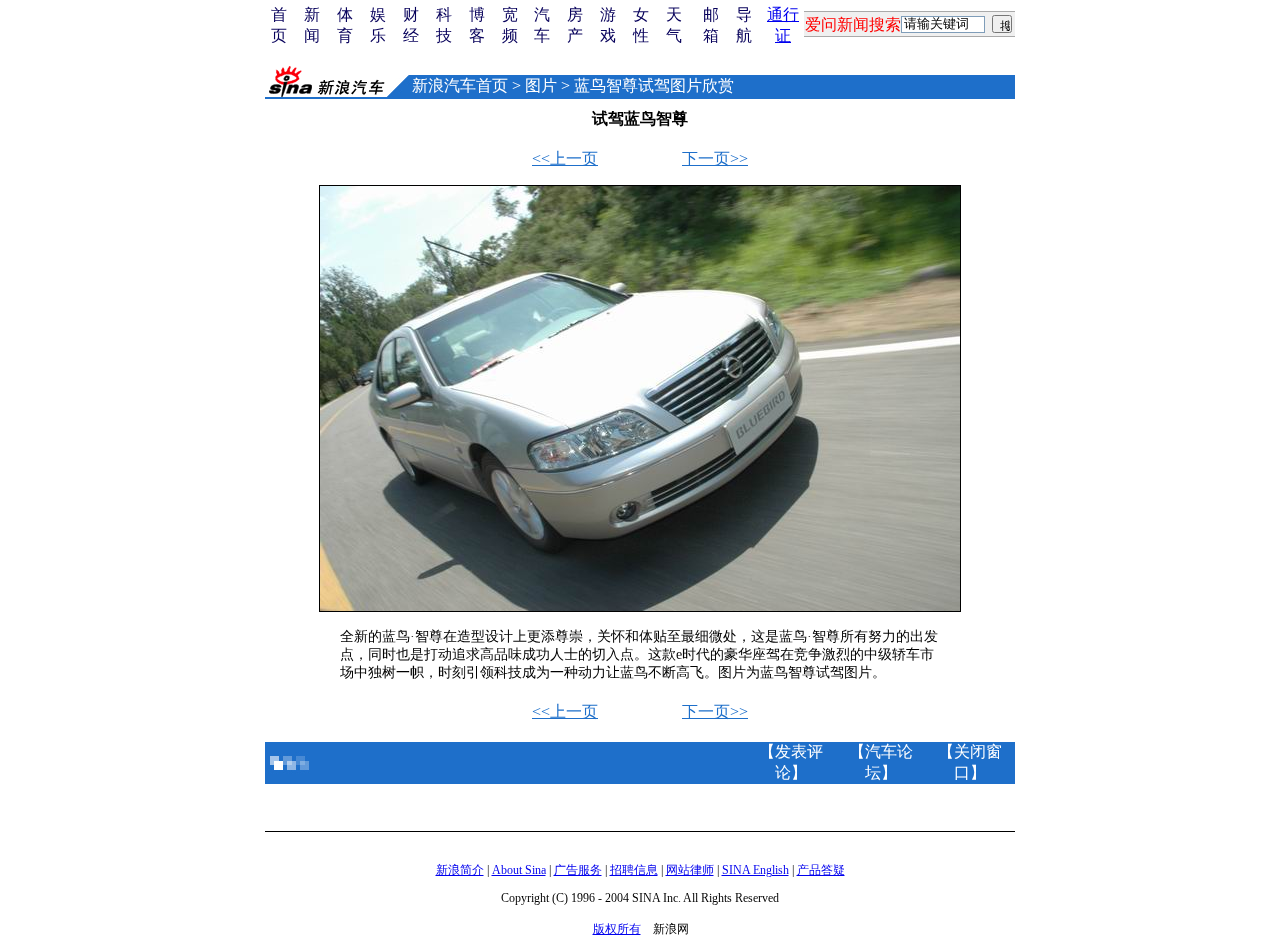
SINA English (755, 870)
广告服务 (578, 870)
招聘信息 (634, 870)
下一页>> (715, 158)
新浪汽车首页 (460, 85)
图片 (541, 85)
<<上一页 (565, 158)
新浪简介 (460, 870)
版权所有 (617, 929)
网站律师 (690, 870)
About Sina (519, 870)
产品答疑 (821, 870)
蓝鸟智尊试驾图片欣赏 (654, 85)
